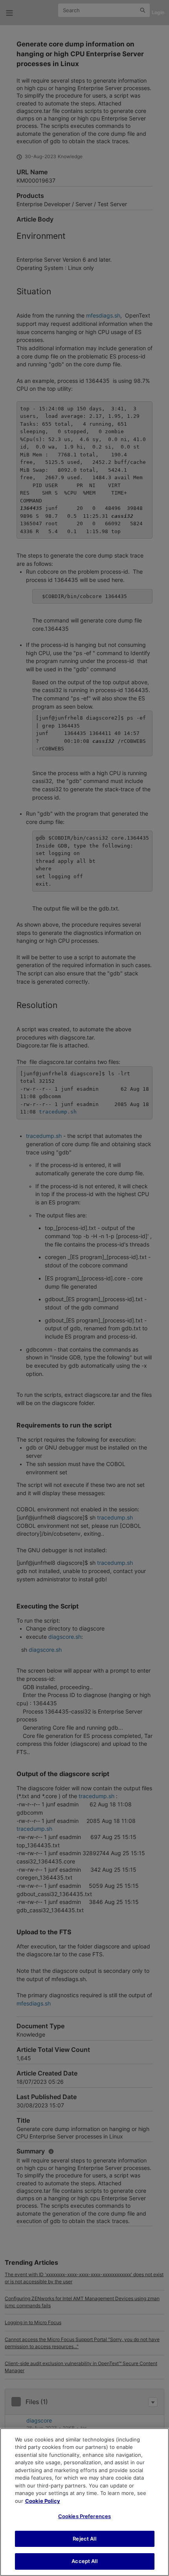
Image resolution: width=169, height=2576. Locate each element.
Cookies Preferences (84, 2516)
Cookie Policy (43, 2501)
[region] (84, 2502)
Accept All (84, 2561)
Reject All (84, 2539)
